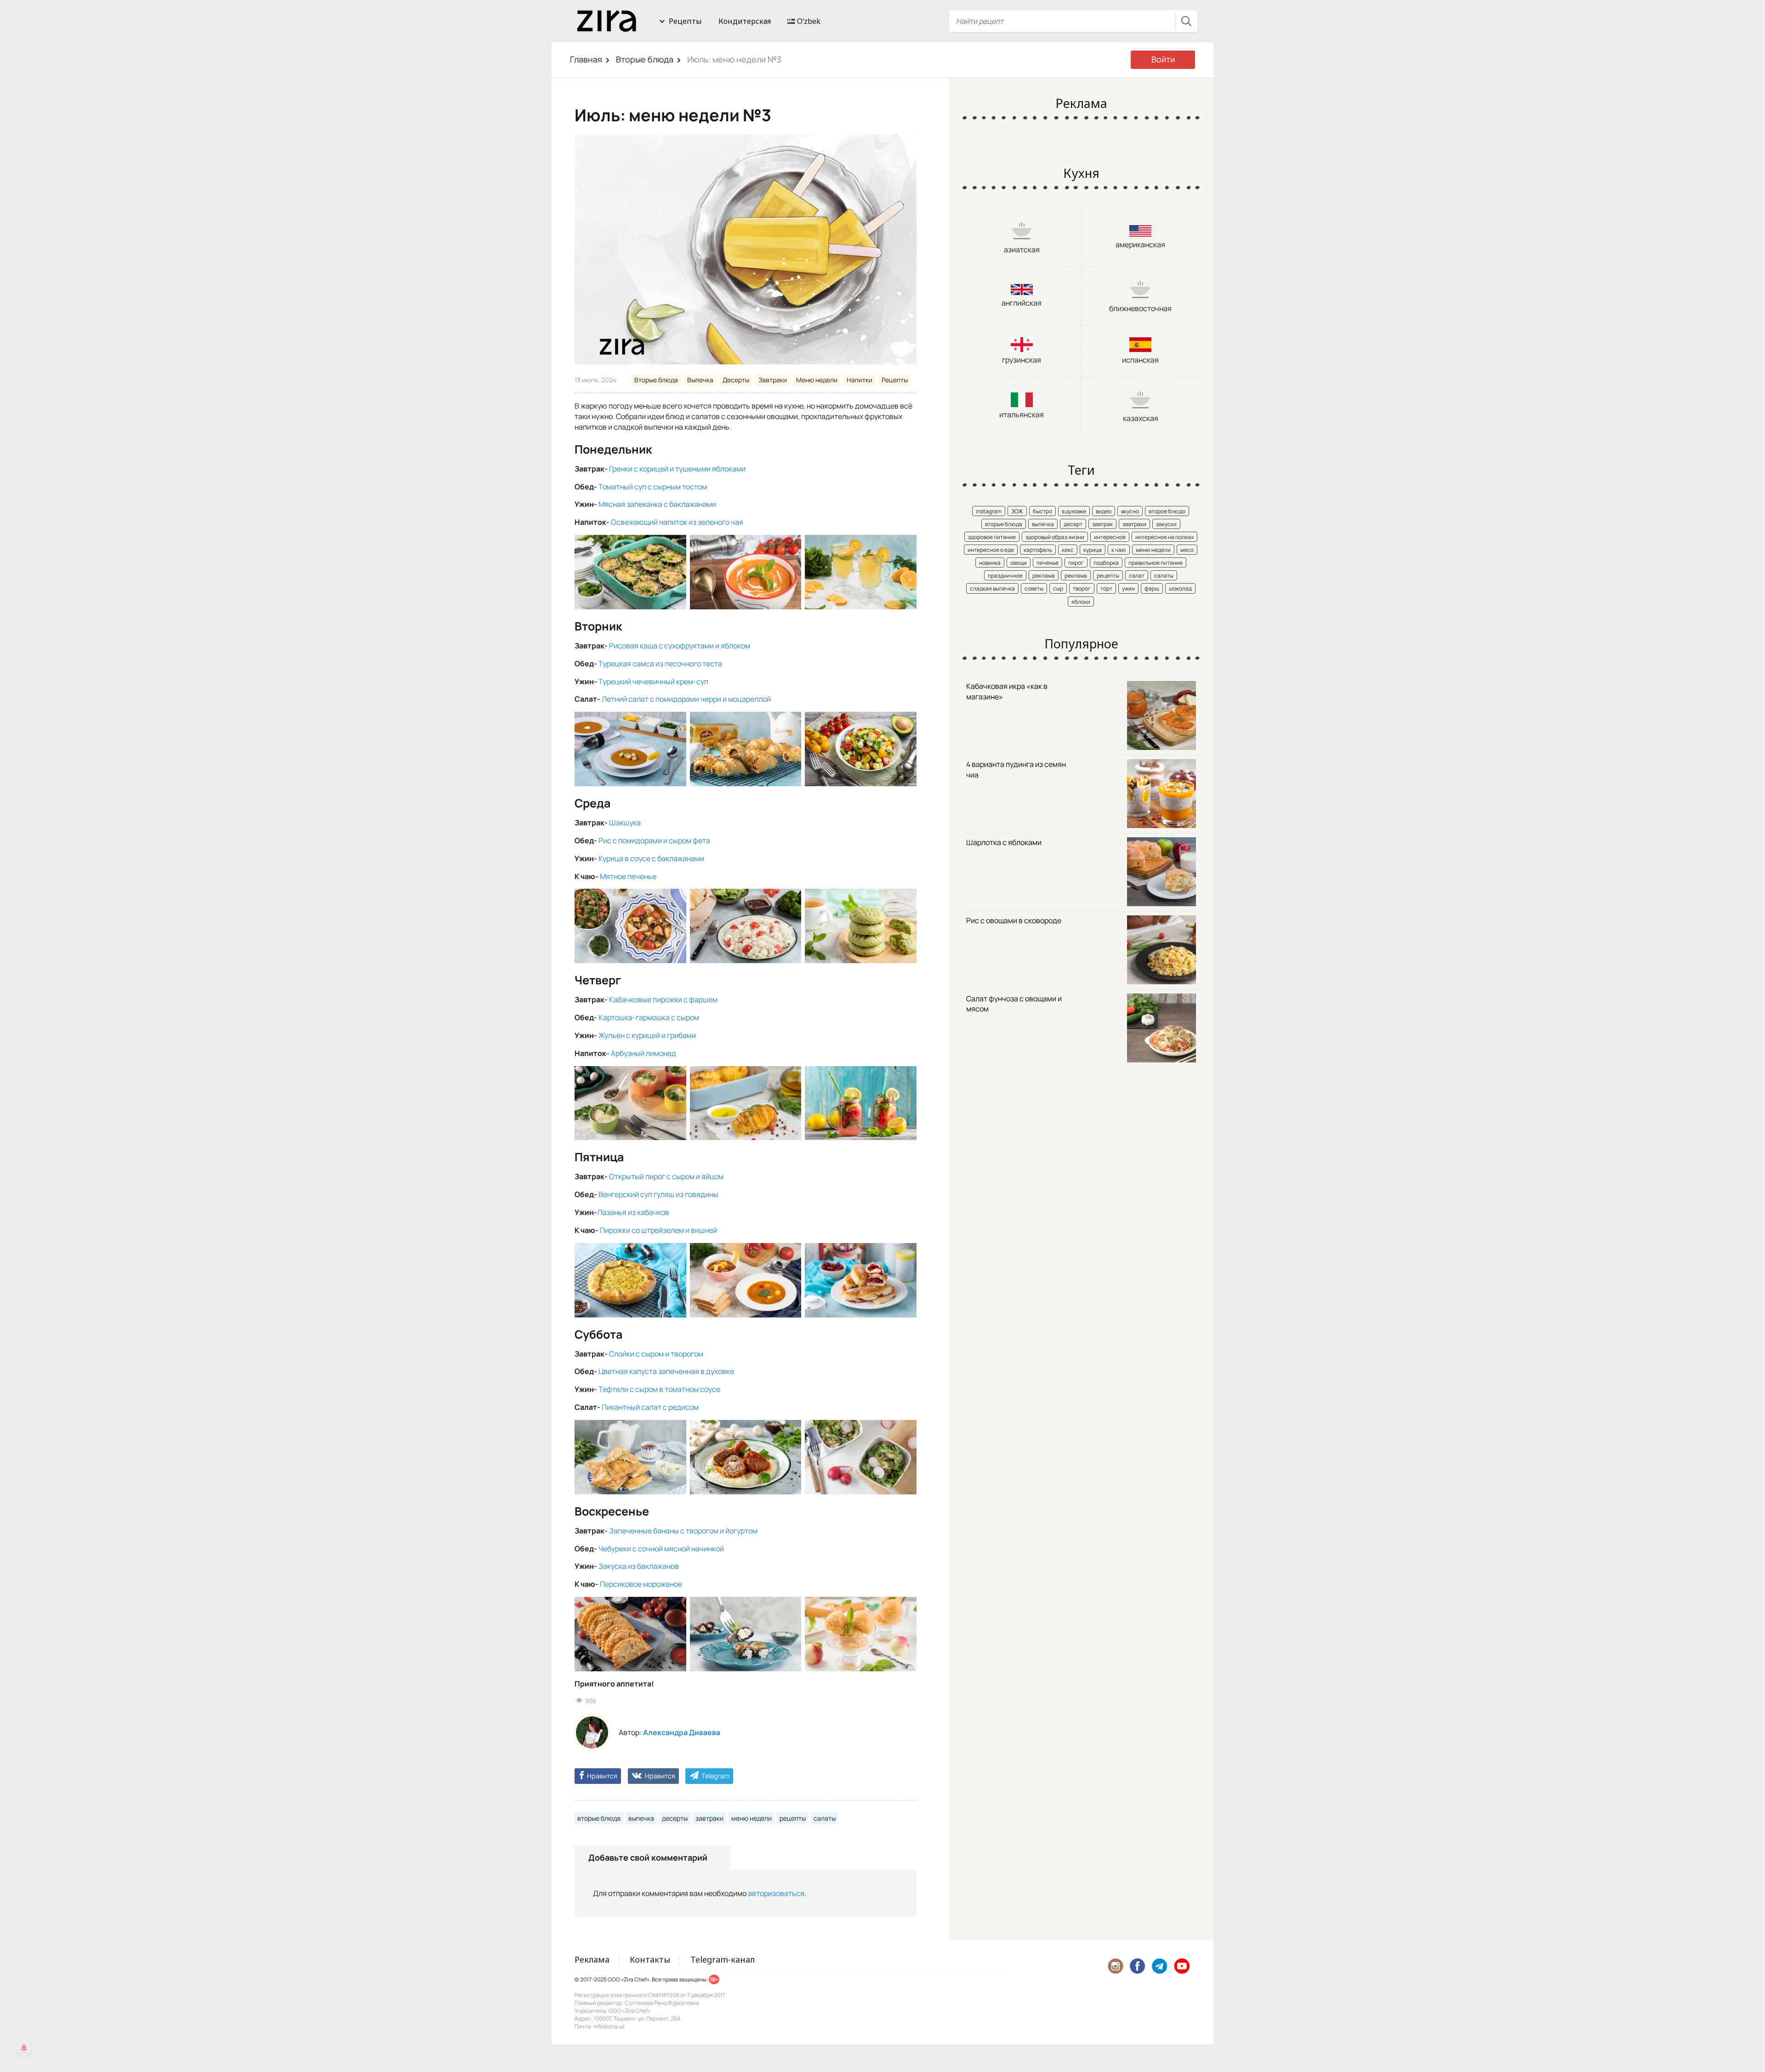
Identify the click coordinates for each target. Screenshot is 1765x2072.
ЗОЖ (1017, 511)
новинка (990, 563)
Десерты (736, 380)
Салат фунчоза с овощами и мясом (1014, 1004)
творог (1082, 588)
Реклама (592, 1959)
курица (1093, 550)
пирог (1076, 563)
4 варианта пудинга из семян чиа (1016, 769)
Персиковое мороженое (641, 1584)
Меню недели (817, 380)
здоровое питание (992, 537)
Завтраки (773, 380)
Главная (586, 59)
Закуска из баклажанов (639, 1566)
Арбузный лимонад (643, 1053)
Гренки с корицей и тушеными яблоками (677, 469)
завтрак (1102, 524)
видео (1104, 511)
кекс (1068, 550)
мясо (1187, 550)
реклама (1044, 576)
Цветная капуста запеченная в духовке (666, 1371)
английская (1022, 303)
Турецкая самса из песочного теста (660, 664)
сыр (1058, 588)
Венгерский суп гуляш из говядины (658, 1194)
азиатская (1022, 250)
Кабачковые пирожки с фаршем (663, 999)
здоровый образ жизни (1055, 537)
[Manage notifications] (24, 2048)
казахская (1141, 418)
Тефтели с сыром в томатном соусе (659, 1389)
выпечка (641, 1818)
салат (1137, 576)
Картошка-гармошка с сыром (649, 1017)
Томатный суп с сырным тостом (653, 487)
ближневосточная (1140, 308)
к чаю (1119, 550)
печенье (1048, 563)
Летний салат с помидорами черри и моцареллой (686, 699)
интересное (1110, 537)
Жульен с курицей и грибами (647, 1035)
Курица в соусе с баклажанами (651, 858)
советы (1034, 588)
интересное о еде (991, 550)
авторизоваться (776, 1893)
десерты (675, 1818)
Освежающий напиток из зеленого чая (677, 522)
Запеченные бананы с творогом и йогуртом (683, 1531)
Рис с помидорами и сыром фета (654, 840)
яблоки (1081, 602)
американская (1140, 244)
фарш (1152, 588)
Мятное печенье (628, 876)
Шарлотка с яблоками (1004, 842)
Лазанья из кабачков (633, 1212)
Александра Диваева (682, 1732)
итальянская (1022, 414)
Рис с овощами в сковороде (1014, 920)
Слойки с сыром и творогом (656, 1354)
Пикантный (621, 1407)
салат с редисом (670, 1407)
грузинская (1022, 360)
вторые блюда (599, 1818)
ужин (1128, 588)
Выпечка (700, 380)
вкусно (1130, 511)
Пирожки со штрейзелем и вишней (658, 1230)
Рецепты (685, 21)
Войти (1163, 59)
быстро (1042, 511)
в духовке (1074, 511)
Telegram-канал (723, 1959)
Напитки (860, 380)
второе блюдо (1167, 511)
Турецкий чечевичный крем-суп (653, 681)
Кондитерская (745, 21)
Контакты (650, 1959)
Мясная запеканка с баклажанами (657, 504)
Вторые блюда (645, 59)
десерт (1073, 524)
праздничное (1005, 576)
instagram (989, 511)
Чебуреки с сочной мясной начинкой (661, 1549)
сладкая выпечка (992, 588)
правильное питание (1156, 563)
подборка (1106, 563)
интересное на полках (1164, 537)
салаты (825, 1818)
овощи (1019, 563)
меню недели (752, 1818)
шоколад (1180, 588)
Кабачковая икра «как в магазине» (1007, 691)
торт (1106, 588)
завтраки (709, 1818)
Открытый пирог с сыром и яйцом (666, 1176)
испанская (1140, 360)
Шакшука (625, 823)
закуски (1166, 524)
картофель (1038, 550)
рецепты (793, 1818)
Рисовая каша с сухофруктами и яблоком (680, 646)
